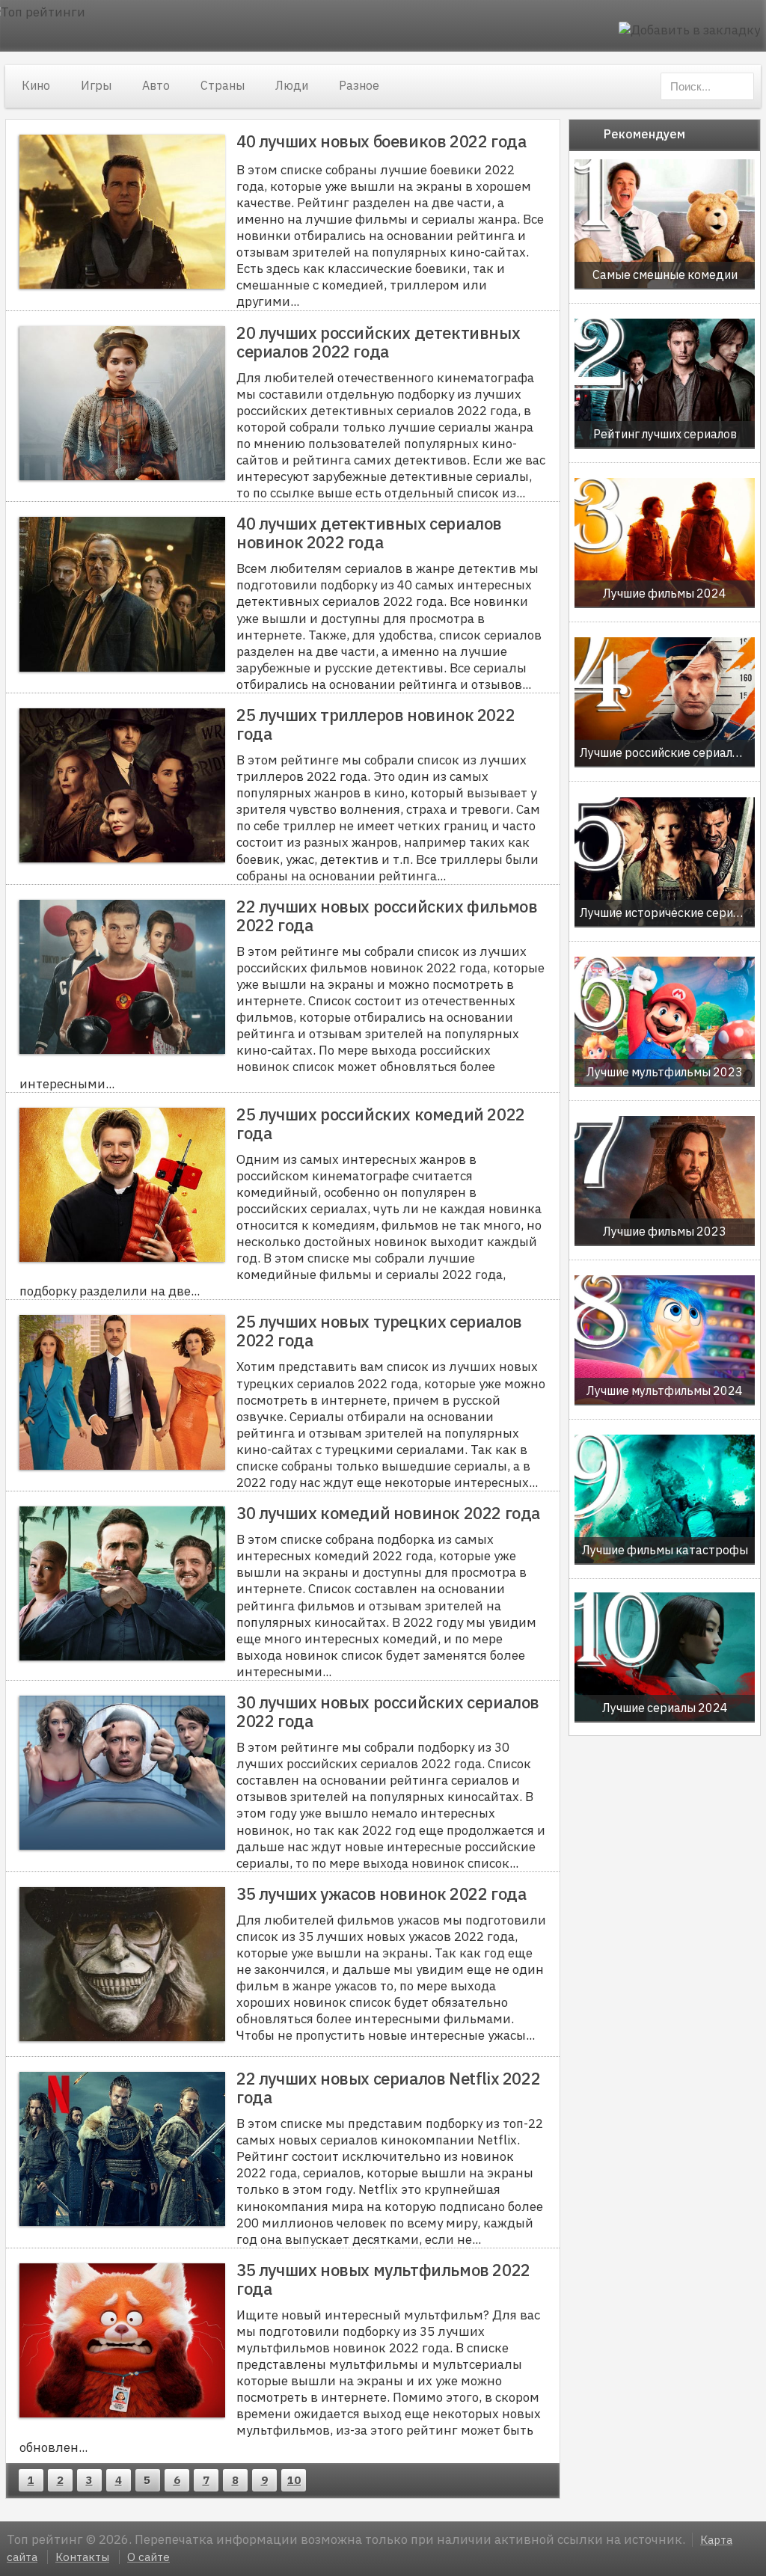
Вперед (318, 2480)
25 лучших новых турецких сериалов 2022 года (379, 1331)
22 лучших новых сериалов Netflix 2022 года (388, 2088)
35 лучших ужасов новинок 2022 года (381, 1893)
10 (294, 2480)
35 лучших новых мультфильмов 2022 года (383, 2279)
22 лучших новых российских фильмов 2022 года (387, 916)
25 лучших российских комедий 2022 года (381, 1123)
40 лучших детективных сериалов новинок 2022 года (369, 533)
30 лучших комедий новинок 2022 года (388, 1513)
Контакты (82, 2557)
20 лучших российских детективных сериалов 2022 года (378, 342)
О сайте (148, 2557)
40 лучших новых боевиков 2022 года (381, 141)
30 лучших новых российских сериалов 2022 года (388, 1711)
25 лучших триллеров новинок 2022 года (376, 724)
